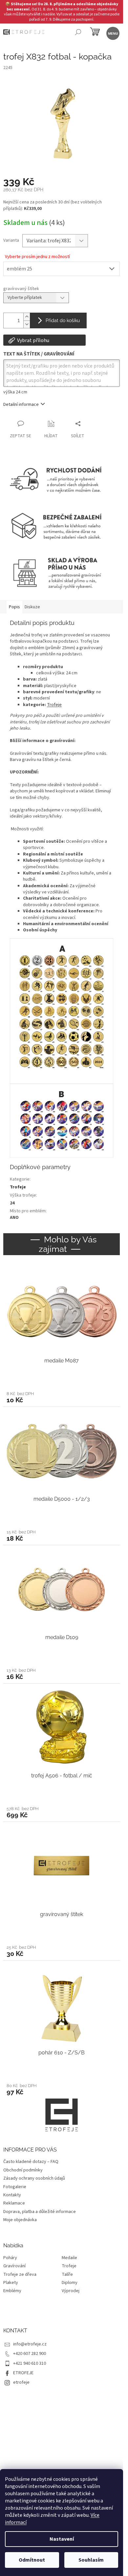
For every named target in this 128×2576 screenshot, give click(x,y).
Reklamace (14, 2203)
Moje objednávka (20, 2220)
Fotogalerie (15, 2187)
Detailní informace (21, 405)
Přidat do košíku (63, 320)
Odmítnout (32, 2560)
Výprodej (71, 2291)
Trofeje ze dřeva (20, 2275)
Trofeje (54, 705)
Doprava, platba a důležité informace (40, 2212)
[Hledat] (78, 33)
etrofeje (21, 2382)
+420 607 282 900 (30, 2354)
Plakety (11, 2283)
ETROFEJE (23, 2373)
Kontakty (12, 2195)
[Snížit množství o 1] (27, 324)
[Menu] (112, 33)
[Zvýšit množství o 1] (27, 317)
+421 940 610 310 (30, 2363)
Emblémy (12, 2291)
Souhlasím (91, 2560)
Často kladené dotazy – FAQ (31, 2162)
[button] (62, 1397)
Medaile (69, 2258)
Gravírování (14, 2266)
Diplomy (70, 2283)
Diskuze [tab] (32, 607)
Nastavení (62, 2539)
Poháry (10, 2258)
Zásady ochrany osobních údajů (34, 2178)
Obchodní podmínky (23, 2170)
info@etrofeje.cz (30, 2344)
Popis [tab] (14, 607)
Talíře (67, 2275)
